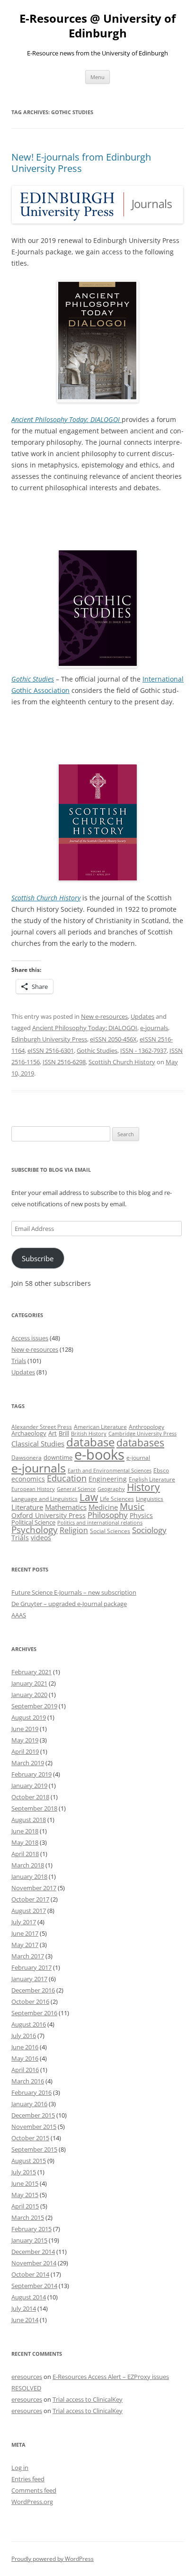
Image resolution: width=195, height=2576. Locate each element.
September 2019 (34, 1706)
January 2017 (29, 1979)
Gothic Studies (97, 1050)
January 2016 (29, 2104)
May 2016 (25, 2058)
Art (53, 1433)
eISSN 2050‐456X (113, 1039)
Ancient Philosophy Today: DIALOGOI (85, 1028)
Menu (97, 77)
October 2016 (30, 2002)
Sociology (149, 1530)
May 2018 (25, 1842)
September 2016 (34, 2013)
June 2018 (25, 1831)
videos (41, 1538)
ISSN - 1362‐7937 (143, 1050)
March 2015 (28, 2217)
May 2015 (25, 2195)
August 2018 (29, 1820)
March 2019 (28, 1763)
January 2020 (29, 1695)
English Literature (152, 1479)
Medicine (103, 1507)
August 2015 (29, 2161)
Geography (111, 1489)
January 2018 (29, 1876)
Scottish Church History (122, 1062)
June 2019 (25, 1729)
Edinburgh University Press (49, 1039)
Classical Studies (38, 1444)
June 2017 (25, 1933)
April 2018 (25, 1854)
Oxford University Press (49, 1515)
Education (67, 1478)
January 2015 (29, 2240)
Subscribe (38, 1258)
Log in (20, 2468)
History (143, 1487)
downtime (58, 1457)
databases (140, 1442)
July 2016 (24, 2036)
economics (28, 1479)
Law (89, 1497)
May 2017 (25, 1945)
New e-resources (104, 1016)
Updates (142, 1016)
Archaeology (29, 1433)
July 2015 (24, 2172)
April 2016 (25, 2070)
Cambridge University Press (142, 1434)
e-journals (154, 1028)
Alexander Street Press (42, 1427)
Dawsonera (27, 1458)
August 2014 (29, 2297)
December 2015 (33, 2115)
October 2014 (30, 2274)
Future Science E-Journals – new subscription (74, 1592)
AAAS (19, 1615)
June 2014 (25, 2320)
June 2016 (25, 2047)
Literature (27, 1507)
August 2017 (29, 1911)
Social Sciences (110, 1531)
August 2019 (29, 1717)
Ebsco (161, 1470)
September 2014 (34, 2286)
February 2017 (31, 1967)
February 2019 (31, 1774)
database (90, 1442)
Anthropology (146, 1427)
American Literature (100, 1427)
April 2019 (25, 1751)
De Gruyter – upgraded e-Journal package (69, 1604)
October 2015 (30, 2138)
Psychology (35, 1530)
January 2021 (29, 1683)
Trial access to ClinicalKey (88, 2399)
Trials (19, 1361)
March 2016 (28, 2081)
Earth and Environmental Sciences (110, 1471)
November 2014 (34, 2263)
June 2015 (25, 2183)
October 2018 (30, 1797)
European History (33, 1489)
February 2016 (31, 2092)
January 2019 (29, 1786)
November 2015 (34, 2127)
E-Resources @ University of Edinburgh (97, 26)
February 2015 (31, 2229)
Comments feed (34, 2490)
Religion (74, 1530)
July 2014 (24, 2308)
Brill (64, 1433)
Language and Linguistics (44, 1499)
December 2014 (33, 2252)
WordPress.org (32, 2502)
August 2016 (29, 2024)
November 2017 (34, 1888)
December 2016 (33, 1990)
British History (89, 1434)
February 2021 (31, 1672)
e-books (99, 1454)
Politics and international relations (100, 1523)
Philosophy (108, 1515)
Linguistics (150, 1499)
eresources (27, 2377)
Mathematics (66, 1507)
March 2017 (28, 1956)
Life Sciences (117, 1499)
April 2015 (25, 2206)
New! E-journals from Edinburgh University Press (81, 163)
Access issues (30, 1338)
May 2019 (25, 1740)
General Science (76, 1489)
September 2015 (34, 2149)
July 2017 (24, 1922)
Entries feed (28, 2479)
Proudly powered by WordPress (53, 2559)
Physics (141, 1515)
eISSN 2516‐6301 (51, 1050)
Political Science (33, 1522)
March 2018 (28, 1865)
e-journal (138, 1458)
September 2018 (34, 1808)
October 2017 (30, 1899)
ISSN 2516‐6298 (64, 1062)
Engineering (108, 1479)
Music (132, 1507)
